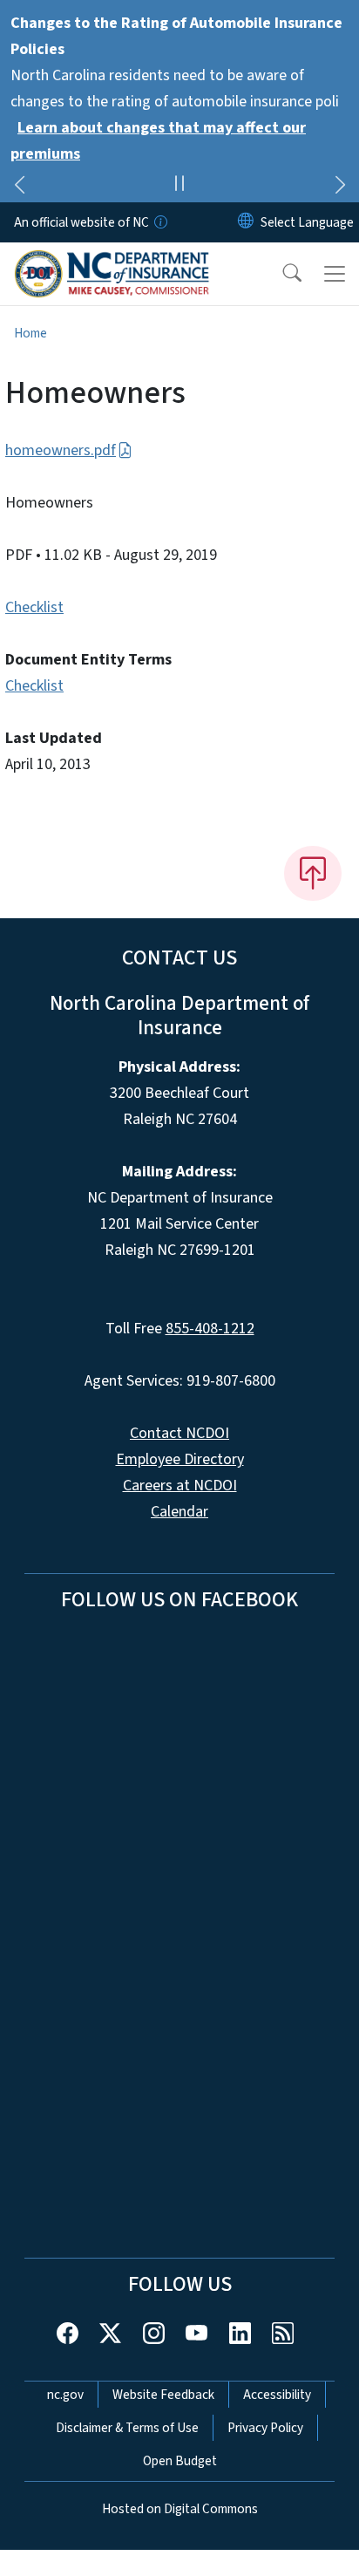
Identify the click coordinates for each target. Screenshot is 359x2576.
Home (30, 333)
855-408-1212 (210, 1329)
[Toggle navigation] (335, 274)
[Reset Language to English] (246, 222)
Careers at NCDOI (180, 1486)
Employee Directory (180, 1459)
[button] (281, 274)
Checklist (34, 607)
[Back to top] (313, 873)
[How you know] (159, 222)
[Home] (112, 262)
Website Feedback (163, 2395)
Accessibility (277, 2395)
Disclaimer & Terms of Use (127, 2428)
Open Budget (180, 2461)
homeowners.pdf (61, 450)
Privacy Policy (265, 2428)
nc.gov (65, 2395)
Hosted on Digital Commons (180, 2509)
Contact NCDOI (179, 1433)
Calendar (179, 1512)
